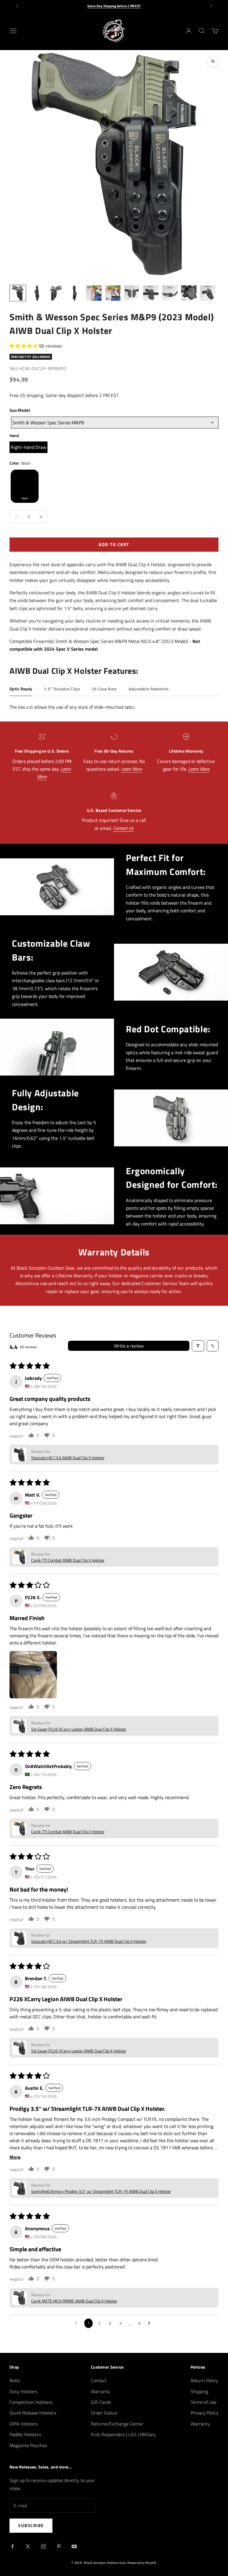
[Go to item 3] (56, 293)
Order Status (104, 2413)
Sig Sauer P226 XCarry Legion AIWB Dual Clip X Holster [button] (79, 1729)
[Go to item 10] (189, 293)
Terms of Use (204, 2402)
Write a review (129, 1346)
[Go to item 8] (151, 293)
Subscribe (31, 2525)
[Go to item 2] (37, 293)
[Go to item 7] (132, 293)
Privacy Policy (205, 2413)
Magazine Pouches (28, 2445)
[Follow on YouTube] (74, 2546)
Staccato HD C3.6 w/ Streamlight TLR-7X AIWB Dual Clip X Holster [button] (89, 1941)
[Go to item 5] (94, 293)
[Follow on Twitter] (28, 2546)
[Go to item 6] (113, 293)
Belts (15, 2380)
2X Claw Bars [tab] (104, 689)
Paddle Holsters (25, 2434)
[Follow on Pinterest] (59, 2546)
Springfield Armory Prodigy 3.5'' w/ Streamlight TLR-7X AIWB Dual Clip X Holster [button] (101, 2191)
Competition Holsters (31, 2402)
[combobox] (115, 423)
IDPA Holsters (23, 2424)
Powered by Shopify (142, 2563)
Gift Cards (101, 2402)
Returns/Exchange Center (117, 2424)
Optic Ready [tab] (21, 689)
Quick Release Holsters (33, 2413)
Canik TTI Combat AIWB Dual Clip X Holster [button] (68, 1560)
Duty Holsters (23, 2391)
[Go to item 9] (170, 293)
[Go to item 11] (208, 293)
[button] (24, 346)
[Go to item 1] (18, 293)
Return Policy (204, 2380)
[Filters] (198, 1346)
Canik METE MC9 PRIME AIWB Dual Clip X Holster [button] (74, 2301)
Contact (99, 2380)
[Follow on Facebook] (12, 2546)
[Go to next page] (151, 2323)
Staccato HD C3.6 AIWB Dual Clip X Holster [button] (68, 1458)
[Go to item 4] (75, 293)
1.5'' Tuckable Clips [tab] (62, 689)
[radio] (28, 447)
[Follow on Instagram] (43, 2546)
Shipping (199, 2391)
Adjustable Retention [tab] (149, 689)
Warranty (100, 2391)
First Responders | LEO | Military (123, 2434)
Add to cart (114, 544)
